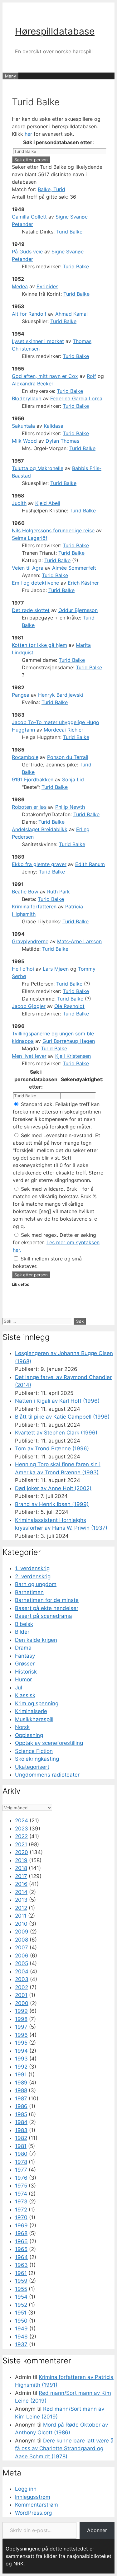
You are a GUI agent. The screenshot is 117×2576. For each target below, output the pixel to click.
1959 (21, 2281)
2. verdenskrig (33, 1576)
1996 (21, 2035)
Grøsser (25, 1664)
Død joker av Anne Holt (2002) (53, 1488)
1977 (21, 2170)
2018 (21, 1868)
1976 (21, 2178)
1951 (21, 2313)
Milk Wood (24, 441)
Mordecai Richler (63, 730)
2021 (21, 1844)
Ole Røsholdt (69, 1006)
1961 (21, 2273)
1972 (21, 2210)
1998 (21, 2019)
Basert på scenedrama (44, 1616)
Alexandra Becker (33, 384)
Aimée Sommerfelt (74, 568)
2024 (22, 1820)
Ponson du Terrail (68, 757)
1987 (21, 2098)
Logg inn (26, 2489)
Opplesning (29, 1735)
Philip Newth (70, 807)
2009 (22, 1932)
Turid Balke (69, 232)
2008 (22, 1940)
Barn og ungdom (36, 1584)
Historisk (26, 1672)
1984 (21, 2122)
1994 (21, 2051)
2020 (22, 1852)
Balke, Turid (51, 189)
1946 (21, 2337)
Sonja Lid (73, 779)
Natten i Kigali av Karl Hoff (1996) (57, 1401)
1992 (21, 2067)
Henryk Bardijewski (61, 695)
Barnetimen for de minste (47, 1600)
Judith (19, 503)
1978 (21, 2162)
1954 (21, 2297)
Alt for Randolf (29, 314)
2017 (21, 1876)
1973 (21, 2202)
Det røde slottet (31, 610)
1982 (21, 2138)
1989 (21, 2083)
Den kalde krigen (36, 1640)
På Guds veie (27, 252)
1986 (21, 2106)
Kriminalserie (31, 1711)
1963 (21, 2265)
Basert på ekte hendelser (47, 1608)
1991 (21, 2074)
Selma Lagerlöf (30, 538)
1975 (21, 2186)
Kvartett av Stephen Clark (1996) (56, 1433)
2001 (21, 1995)
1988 (21, 2090)
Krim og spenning (37, 1703)
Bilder (22, 1632)
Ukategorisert (32, 1767)
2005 (22, 1963)
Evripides (47, 286)
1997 (21, 2027)
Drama (23, 1648)
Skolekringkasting (37, 1759)
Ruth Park (58, 892)
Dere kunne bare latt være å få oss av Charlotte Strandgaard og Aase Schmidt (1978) (64, 2449)
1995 (21, 2043)
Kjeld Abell (48, 503)
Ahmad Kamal (71, 314)
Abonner (97, 2530)
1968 (21, 2233)
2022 (21, 1836)
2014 (21, 1892)
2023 (22, 1829)
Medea (20, 286)
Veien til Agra (28, 568)
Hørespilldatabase (55, 31)
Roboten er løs (29, 807)
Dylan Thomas (62, 441)
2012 (21, 1908)
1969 (21, 2225)
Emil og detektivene (35, 583)
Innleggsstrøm (33, 2497)
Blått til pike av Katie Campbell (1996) (62, 1417)
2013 (21, 1900)
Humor (23, 1679)
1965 (21, 2249)
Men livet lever (29, 1056)
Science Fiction (34, 1751)
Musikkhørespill (34, 1719)
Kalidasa (54, 426)
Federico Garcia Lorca (76, 398)
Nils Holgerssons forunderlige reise (53, 530)
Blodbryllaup (27, 398)
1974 (21, 2194)
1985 (21, 2114)
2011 (21, 1916)
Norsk (22, 1727)
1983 (21, 2130)
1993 (21, 2059)
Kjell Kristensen (73, 1056)
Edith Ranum (90, 864)
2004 (22, 1971)
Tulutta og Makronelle (38, 468)
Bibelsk (24, 1624)
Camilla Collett (29, 217)
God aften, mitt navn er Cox (45, 376)
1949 (21, 2329)
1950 (21, 2321)
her (28, 134)
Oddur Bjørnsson (78, 610)
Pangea (21, 695)
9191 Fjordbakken (33, 779)
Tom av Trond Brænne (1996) (52, 1448)
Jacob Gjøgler (29, 1006)
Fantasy (25, 1656)
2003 (22, 1979)
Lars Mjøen (56, 969)
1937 (21, 2344)
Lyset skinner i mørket (38, 341)
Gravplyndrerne (30, 941)
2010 (21, 1924)
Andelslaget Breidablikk (40, 829)
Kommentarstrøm (37, 2505)
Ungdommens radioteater (47, 1775)
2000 (22, 2003)
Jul (19, 1688)
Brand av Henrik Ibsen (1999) (52, 1504)
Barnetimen (29, 1592)
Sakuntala (23, 426)
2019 (21, 1860)
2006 (22, 1956)
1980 (21, 2154)
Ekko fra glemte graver (39, 864)
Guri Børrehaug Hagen (69, 1041)
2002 (22, 1987)
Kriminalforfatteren (34, 907)
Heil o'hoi (23, 969)
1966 (21, 2241)
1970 (21, 2217)
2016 (21, 1884)
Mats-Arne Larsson (79, 941)
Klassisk (25, 1695)
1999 (21, 2011)
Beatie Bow (25, 892)
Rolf (91, 376)
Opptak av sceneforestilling (49, 1743)
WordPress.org (33, 2513)
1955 (21, 2289)
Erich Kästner (83, 583)
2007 (22, 1947)
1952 (21, 2305)
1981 (21, 2146)
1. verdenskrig (32, 1568)
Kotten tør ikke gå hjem (39, 645)
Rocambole (25, 757)
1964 (21, 2257)
